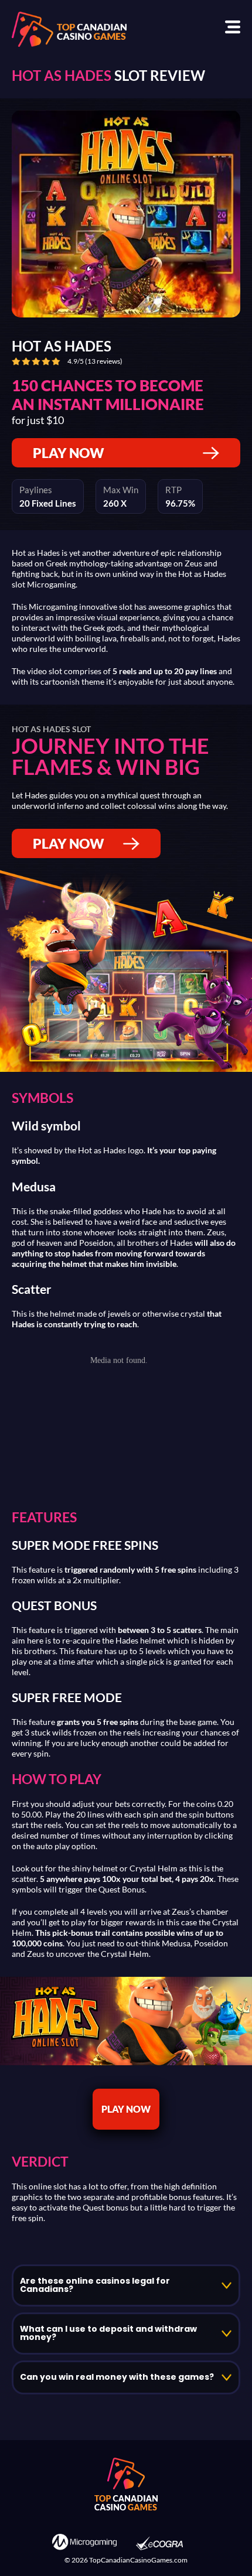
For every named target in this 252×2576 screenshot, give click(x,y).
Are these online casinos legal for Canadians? (95, 2285)
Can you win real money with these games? (117, 2377)
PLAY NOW (69, 453)
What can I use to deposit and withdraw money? (108, 2334)
